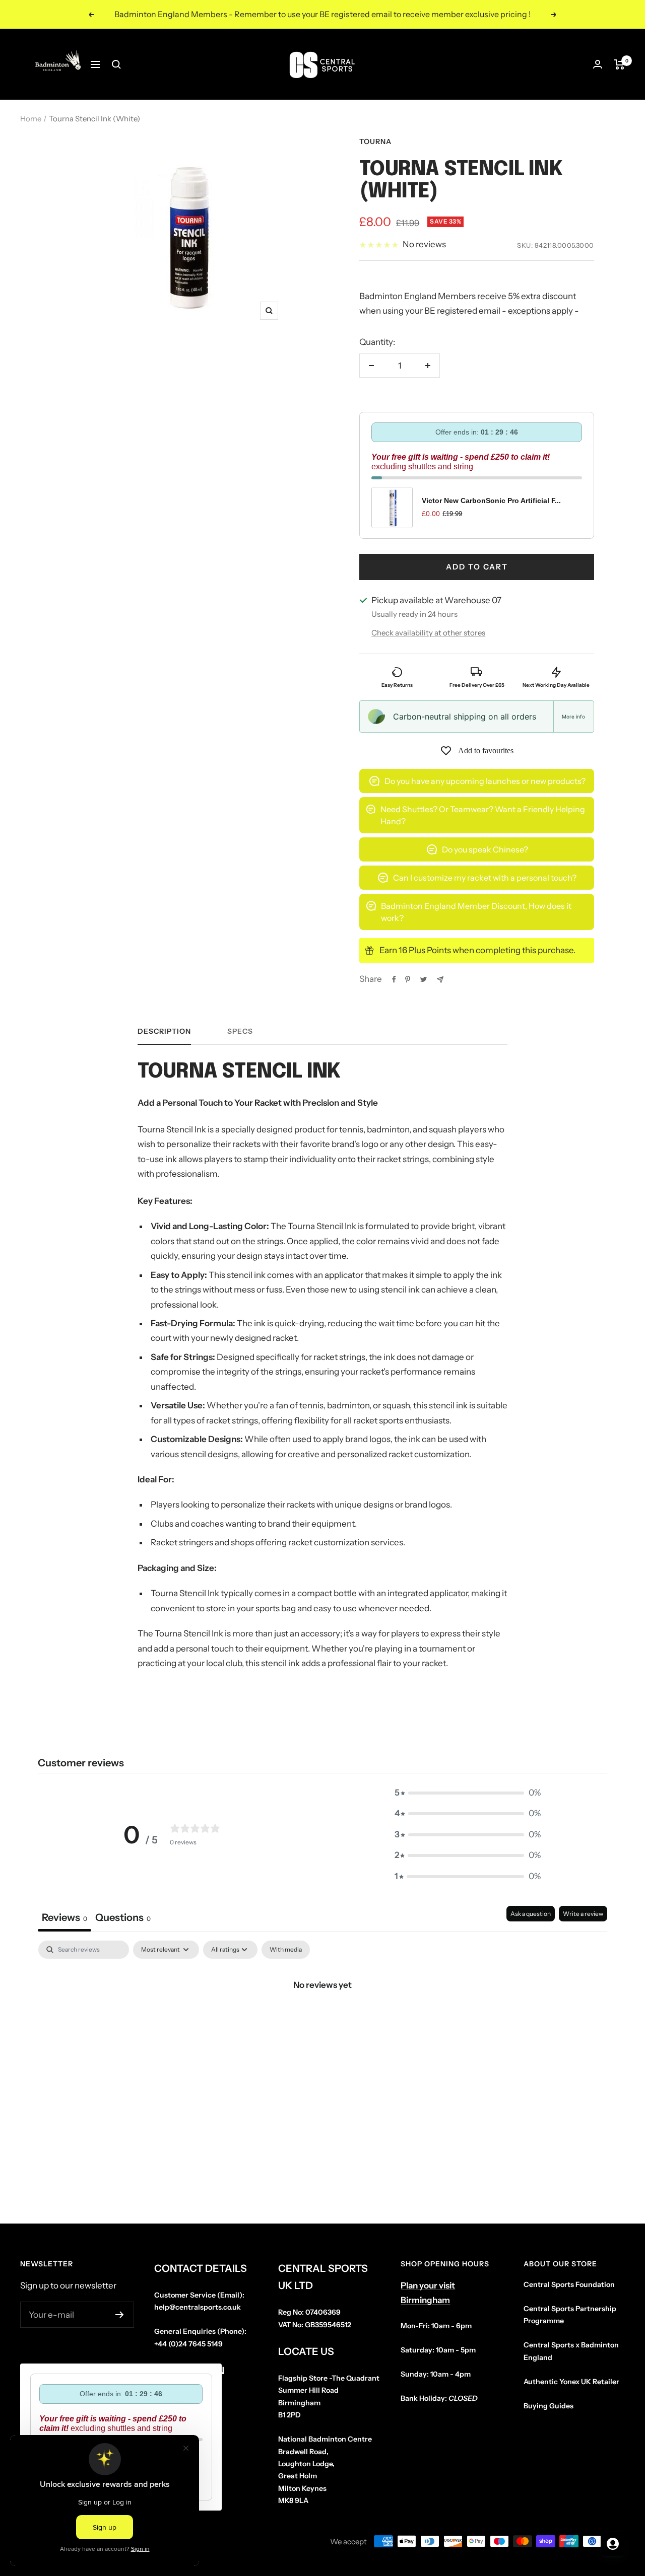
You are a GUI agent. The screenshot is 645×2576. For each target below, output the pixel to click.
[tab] (123, 1919)
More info (573, 717)
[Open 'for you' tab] (613, 2544)
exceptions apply (540, 311)
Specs (240, 1031)
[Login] (598, 64)
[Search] (116, 64)
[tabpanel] (322, 2019)
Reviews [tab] (64, 1917)
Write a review (583, 1914)
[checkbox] (286, 1950)
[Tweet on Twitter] (424, 979)
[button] (468, 1793)
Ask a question (531, 1914)
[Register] (120, 2315)
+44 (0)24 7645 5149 (188, 2344)
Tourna (375, 141)
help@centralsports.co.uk (198, 2307)
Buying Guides (549, 2406)
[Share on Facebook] (394, 979)
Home (31, 119)
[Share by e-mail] (440, 980)
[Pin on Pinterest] (408, 979)
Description (164, 1031)
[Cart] (620, 64)
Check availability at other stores (428, 633)
